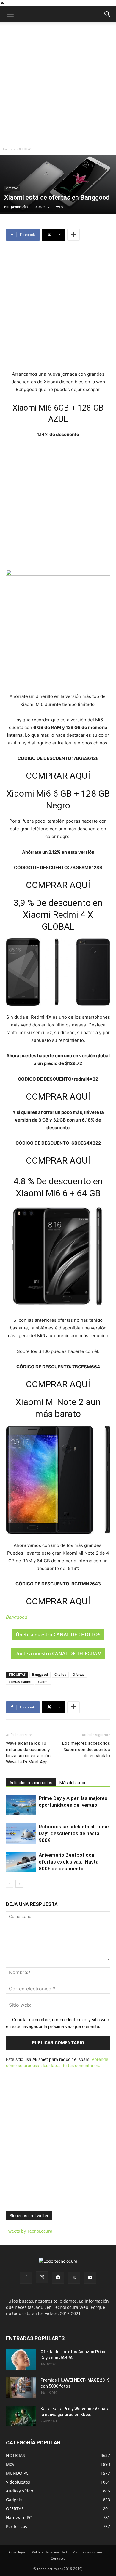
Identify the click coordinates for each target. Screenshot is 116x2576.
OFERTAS (25, 149)
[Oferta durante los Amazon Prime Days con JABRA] (21, 2359)
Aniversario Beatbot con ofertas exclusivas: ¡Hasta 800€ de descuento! (69, 1862)
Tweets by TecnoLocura (29, 2231)
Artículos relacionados (31, 1783)
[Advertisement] (58, 83)
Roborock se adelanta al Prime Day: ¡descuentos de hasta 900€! (74, 1833)
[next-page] (19, 1884)
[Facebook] (26, 2278)
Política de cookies (88, 2552)
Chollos (60, 1674)
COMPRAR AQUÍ (58, 776)
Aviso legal (17, 2552)
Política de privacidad (49, 2552)
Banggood (40, 1674)
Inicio (7, 149)
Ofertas (78, 1674)
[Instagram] (42, 2277)
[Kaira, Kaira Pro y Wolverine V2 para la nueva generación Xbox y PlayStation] (21, 2416)
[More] (73, 235)
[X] (74, 2278)
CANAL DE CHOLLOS (77, 1635)
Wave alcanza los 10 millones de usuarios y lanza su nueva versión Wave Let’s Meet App (28, 1753)
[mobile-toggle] (10, 14)
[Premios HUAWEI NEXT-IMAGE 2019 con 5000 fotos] (21, 2388)
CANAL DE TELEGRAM (77, 1654)
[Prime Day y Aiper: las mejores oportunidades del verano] (21, 1805)
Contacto (58, 2558)
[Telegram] (58, 2278)
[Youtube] (90, 2278)
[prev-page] (10, 1884)
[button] (108, 14)
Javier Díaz (20, 207)
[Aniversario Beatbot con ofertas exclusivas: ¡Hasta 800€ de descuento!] (21, 1862)
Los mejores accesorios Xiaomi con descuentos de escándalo (86, 1750)
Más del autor (73, 1783)
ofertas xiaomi (20, 1682)
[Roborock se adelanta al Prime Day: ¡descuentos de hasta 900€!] (21, 1834)
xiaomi (43, 1682)
